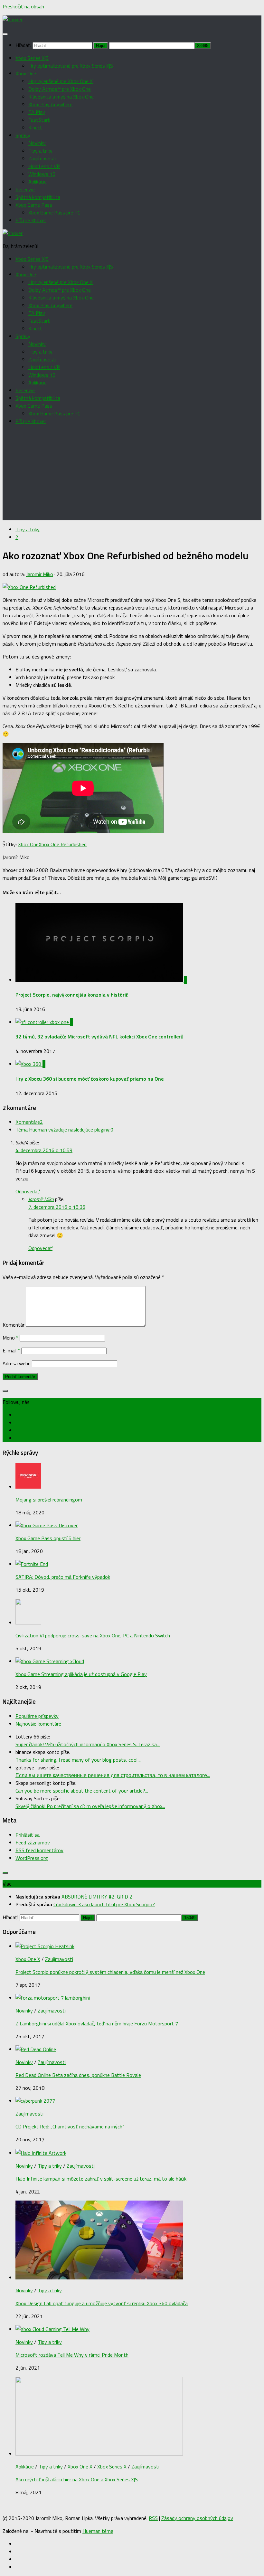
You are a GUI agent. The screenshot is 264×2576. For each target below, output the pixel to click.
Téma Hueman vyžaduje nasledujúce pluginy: (64, 1130)
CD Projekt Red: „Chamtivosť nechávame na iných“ (70, 2126)
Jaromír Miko (40, 574)
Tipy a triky (40, 151)
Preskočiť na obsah (23, 6)
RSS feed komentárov (39, 1850)
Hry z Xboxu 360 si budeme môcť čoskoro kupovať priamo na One (90, 1079)
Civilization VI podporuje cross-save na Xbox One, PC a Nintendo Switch (93, 1635)
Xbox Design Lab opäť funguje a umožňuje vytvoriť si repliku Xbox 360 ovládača (102, 2303)
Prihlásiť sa (28, 1835)
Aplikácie (38, 182)
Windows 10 (42, 174)
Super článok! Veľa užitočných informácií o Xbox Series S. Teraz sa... (88, 1744)
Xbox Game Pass (34, 205)
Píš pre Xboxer (31, 220)
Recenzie (25, 189)
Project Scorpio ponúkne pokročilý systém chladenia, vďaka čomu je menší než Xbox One (110, 1972)
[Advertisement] (132, 475)
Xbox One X (28, 1959)
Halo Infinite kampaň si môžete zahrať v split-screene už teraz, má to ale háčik (101, 2179)
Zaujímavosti (42, 158)
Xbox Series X (112, 2467)
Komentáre (29, 1122)
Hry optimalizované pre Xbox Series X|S (71, 66)
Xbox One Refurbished (63, 844)
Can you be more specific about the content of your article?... (82, 1791)
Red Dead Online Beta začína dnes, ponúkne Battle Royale (78, 2075)
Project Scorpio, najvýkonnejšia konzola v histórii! (72, 995)
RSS (153, 2518)
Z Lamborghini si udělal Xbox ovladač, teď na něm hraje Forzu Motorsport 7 (97, 2023)
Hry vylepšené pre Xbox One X (61, 81)
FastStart (39, 120)
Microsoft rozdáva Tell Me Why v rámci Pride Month (72, 2355)
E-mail (11, 1350)
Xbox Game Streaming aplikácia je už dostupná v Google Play (81, 1674)
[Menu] (5, 34)
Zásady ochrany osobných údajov (197, 2518)
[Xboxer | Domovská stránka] (13, 19)
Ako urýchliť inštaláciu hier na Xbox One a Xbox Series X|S (77, 2479)
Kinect (35, 128)
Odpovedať (28, 1191)
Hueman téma (98, 2531)
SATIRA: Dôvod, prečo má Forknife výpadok (63, 1577)
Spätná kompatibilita (38, 197)
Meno (10, 1338)
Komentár (14, 1325)
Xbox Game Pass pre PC (54, 213)
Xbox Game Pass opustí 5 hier (48, 1538)
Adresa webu (17, 1363)
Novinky (37, 143)
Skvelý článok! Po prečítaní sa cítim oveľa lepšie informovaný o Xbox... (90, 1806)
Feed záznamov (33, 1842)
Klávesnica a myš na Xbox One (61, 97)
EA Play (37, 112)
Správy (23, 135)
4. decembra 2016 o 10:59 (44, 1150)
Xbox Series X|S (32, 58)
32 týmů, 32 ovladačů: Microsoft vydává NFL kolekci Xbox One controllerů (99, 1037)
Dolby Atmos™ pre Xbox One (60, 89)
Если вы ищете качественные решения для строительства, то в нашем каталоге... (113, 1775)
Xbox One (26, 73)
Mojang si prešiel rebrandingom (49, 1500)
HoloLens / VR (44, 166)
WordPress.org (32, 1858)
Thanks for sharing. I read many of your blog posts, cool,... (79, 1760)
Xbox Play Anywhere (50, 104)
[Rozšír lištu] (5, 1391)
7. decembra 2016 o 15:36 (57, 1207)
